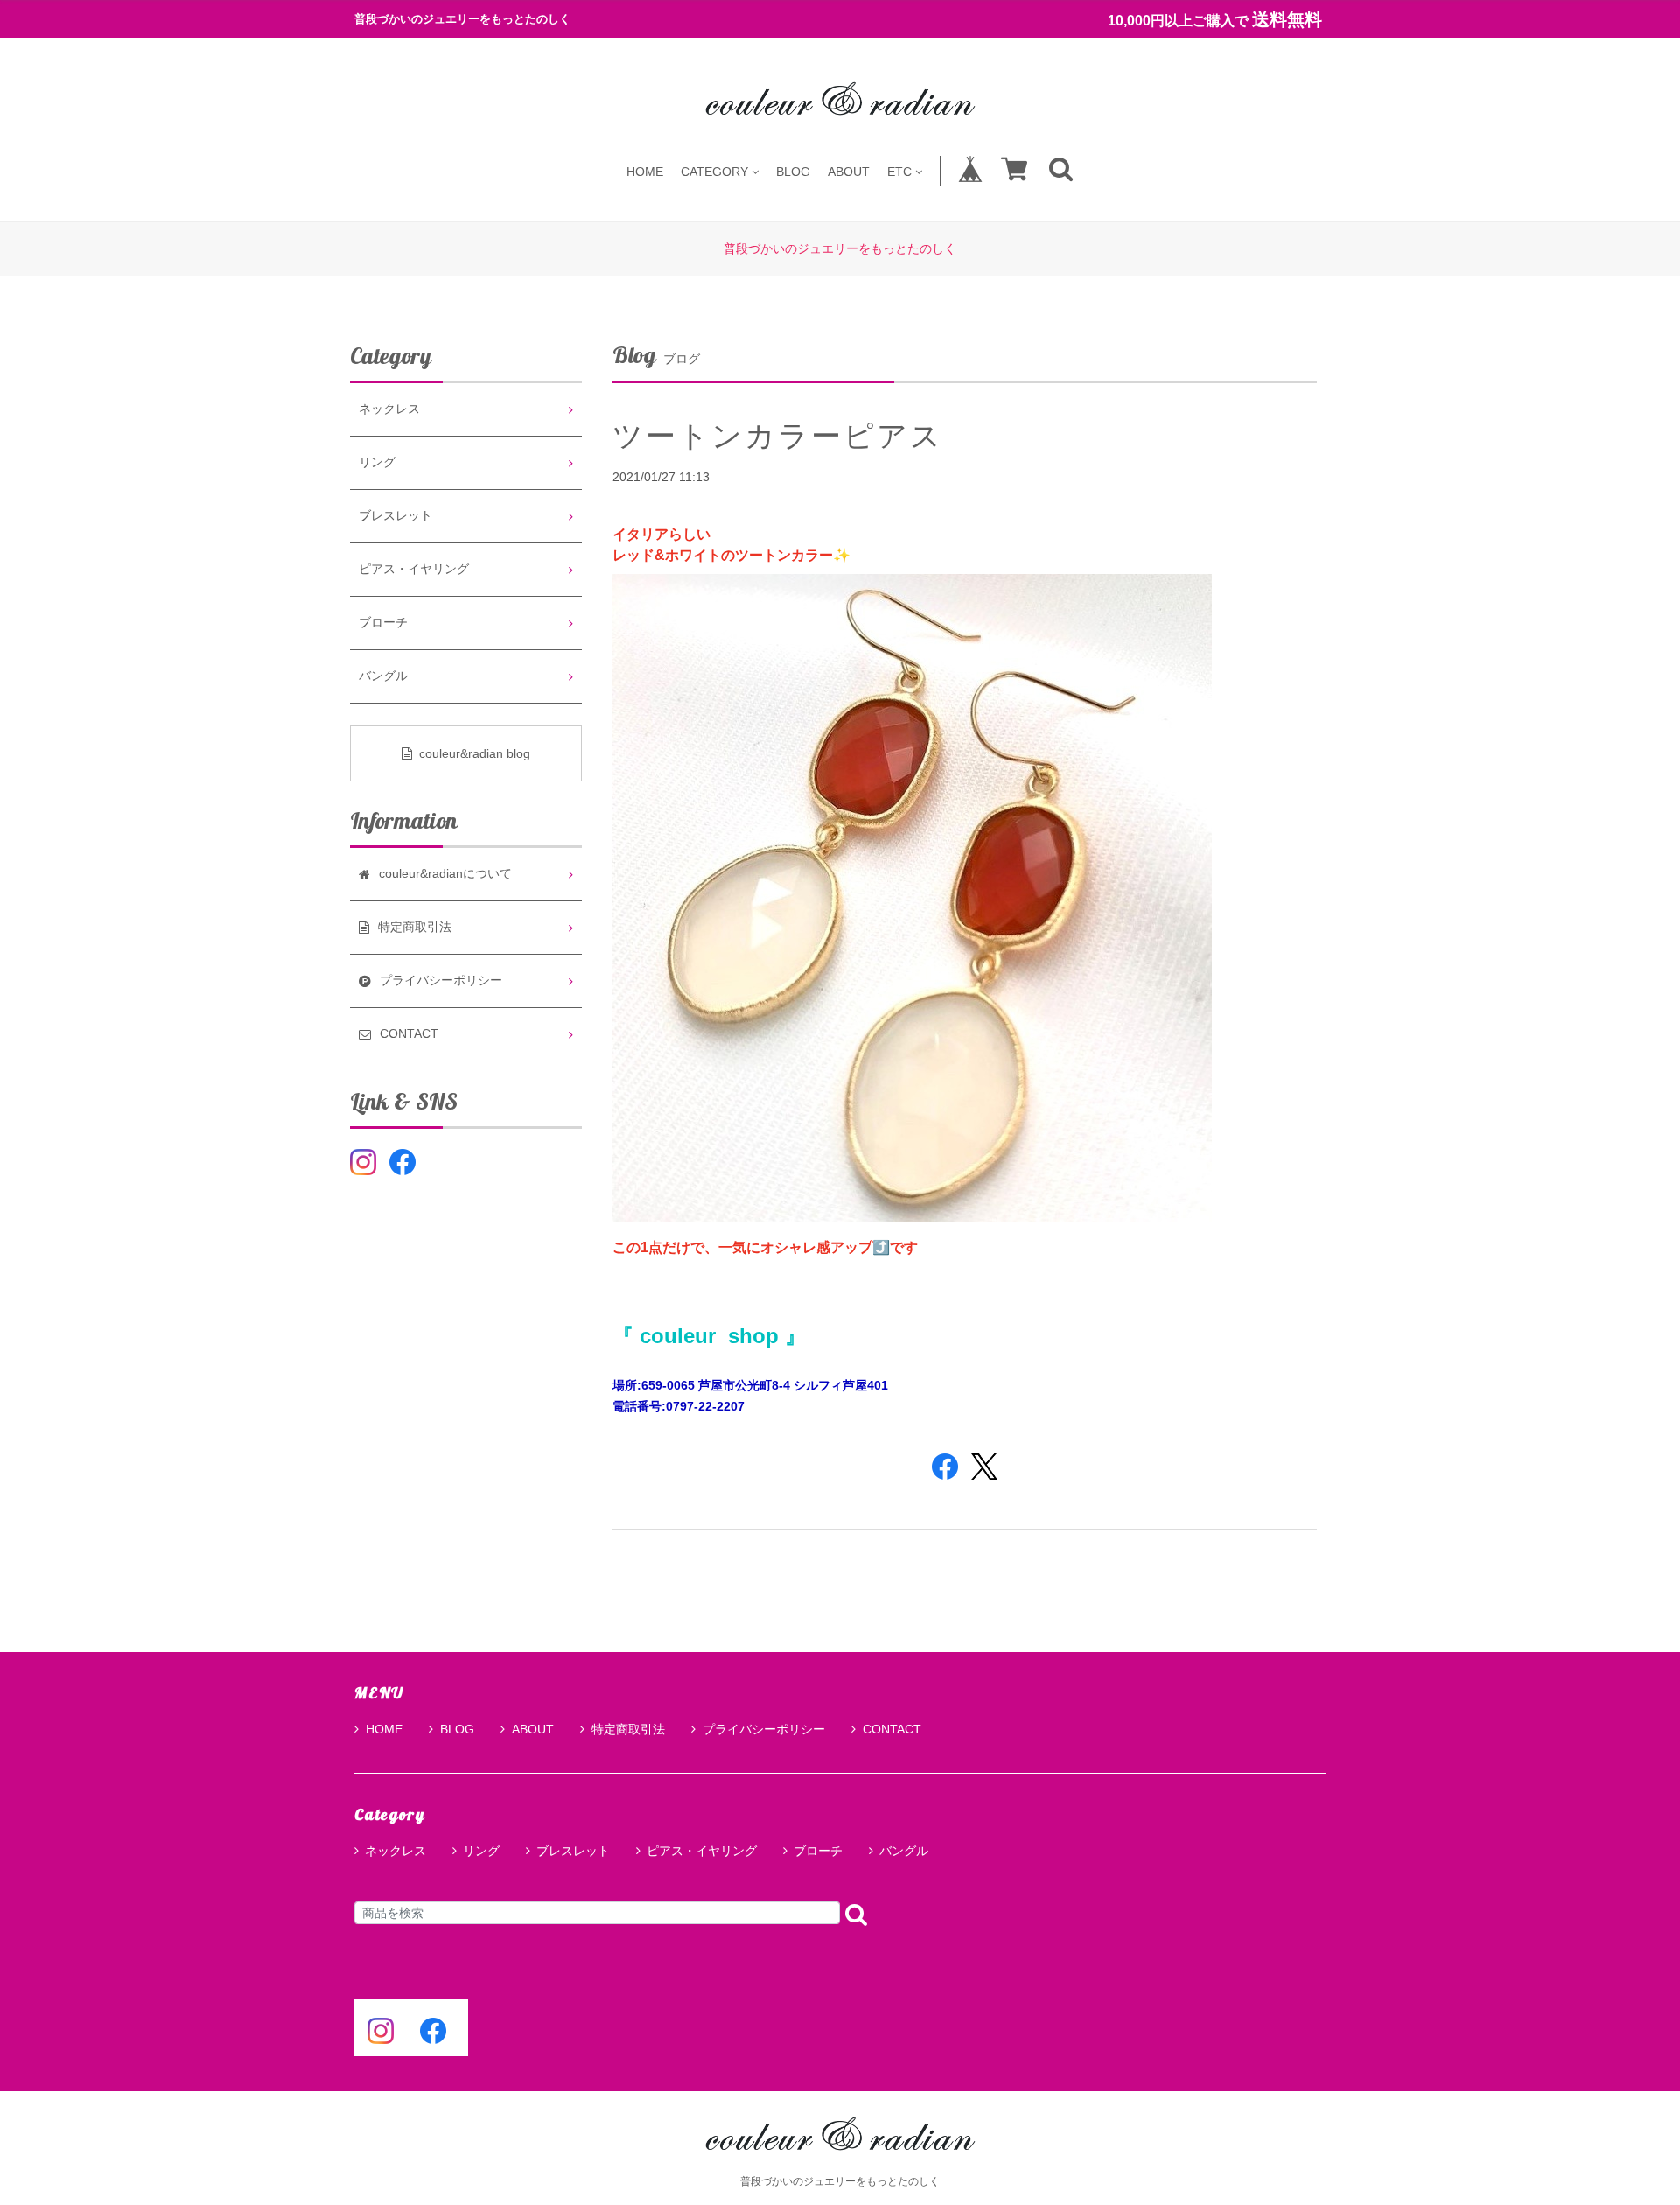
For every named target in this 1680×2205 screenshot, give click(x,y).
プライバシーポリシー (764, 1729)
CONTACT (892, 1729)
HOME (645, 171)
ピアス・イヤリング (414, 569)
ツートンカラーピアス (778, 436)
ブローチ (383, 623)
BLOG (793, 171)
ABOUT (849, 171)
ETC (899, 171)
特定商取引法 (628, 1729)
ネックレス (389, 409)
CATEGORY (714, 171)
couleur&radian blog (475, 753)
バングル (383, 676)
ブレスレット (395, 516)
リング (377, 462)
